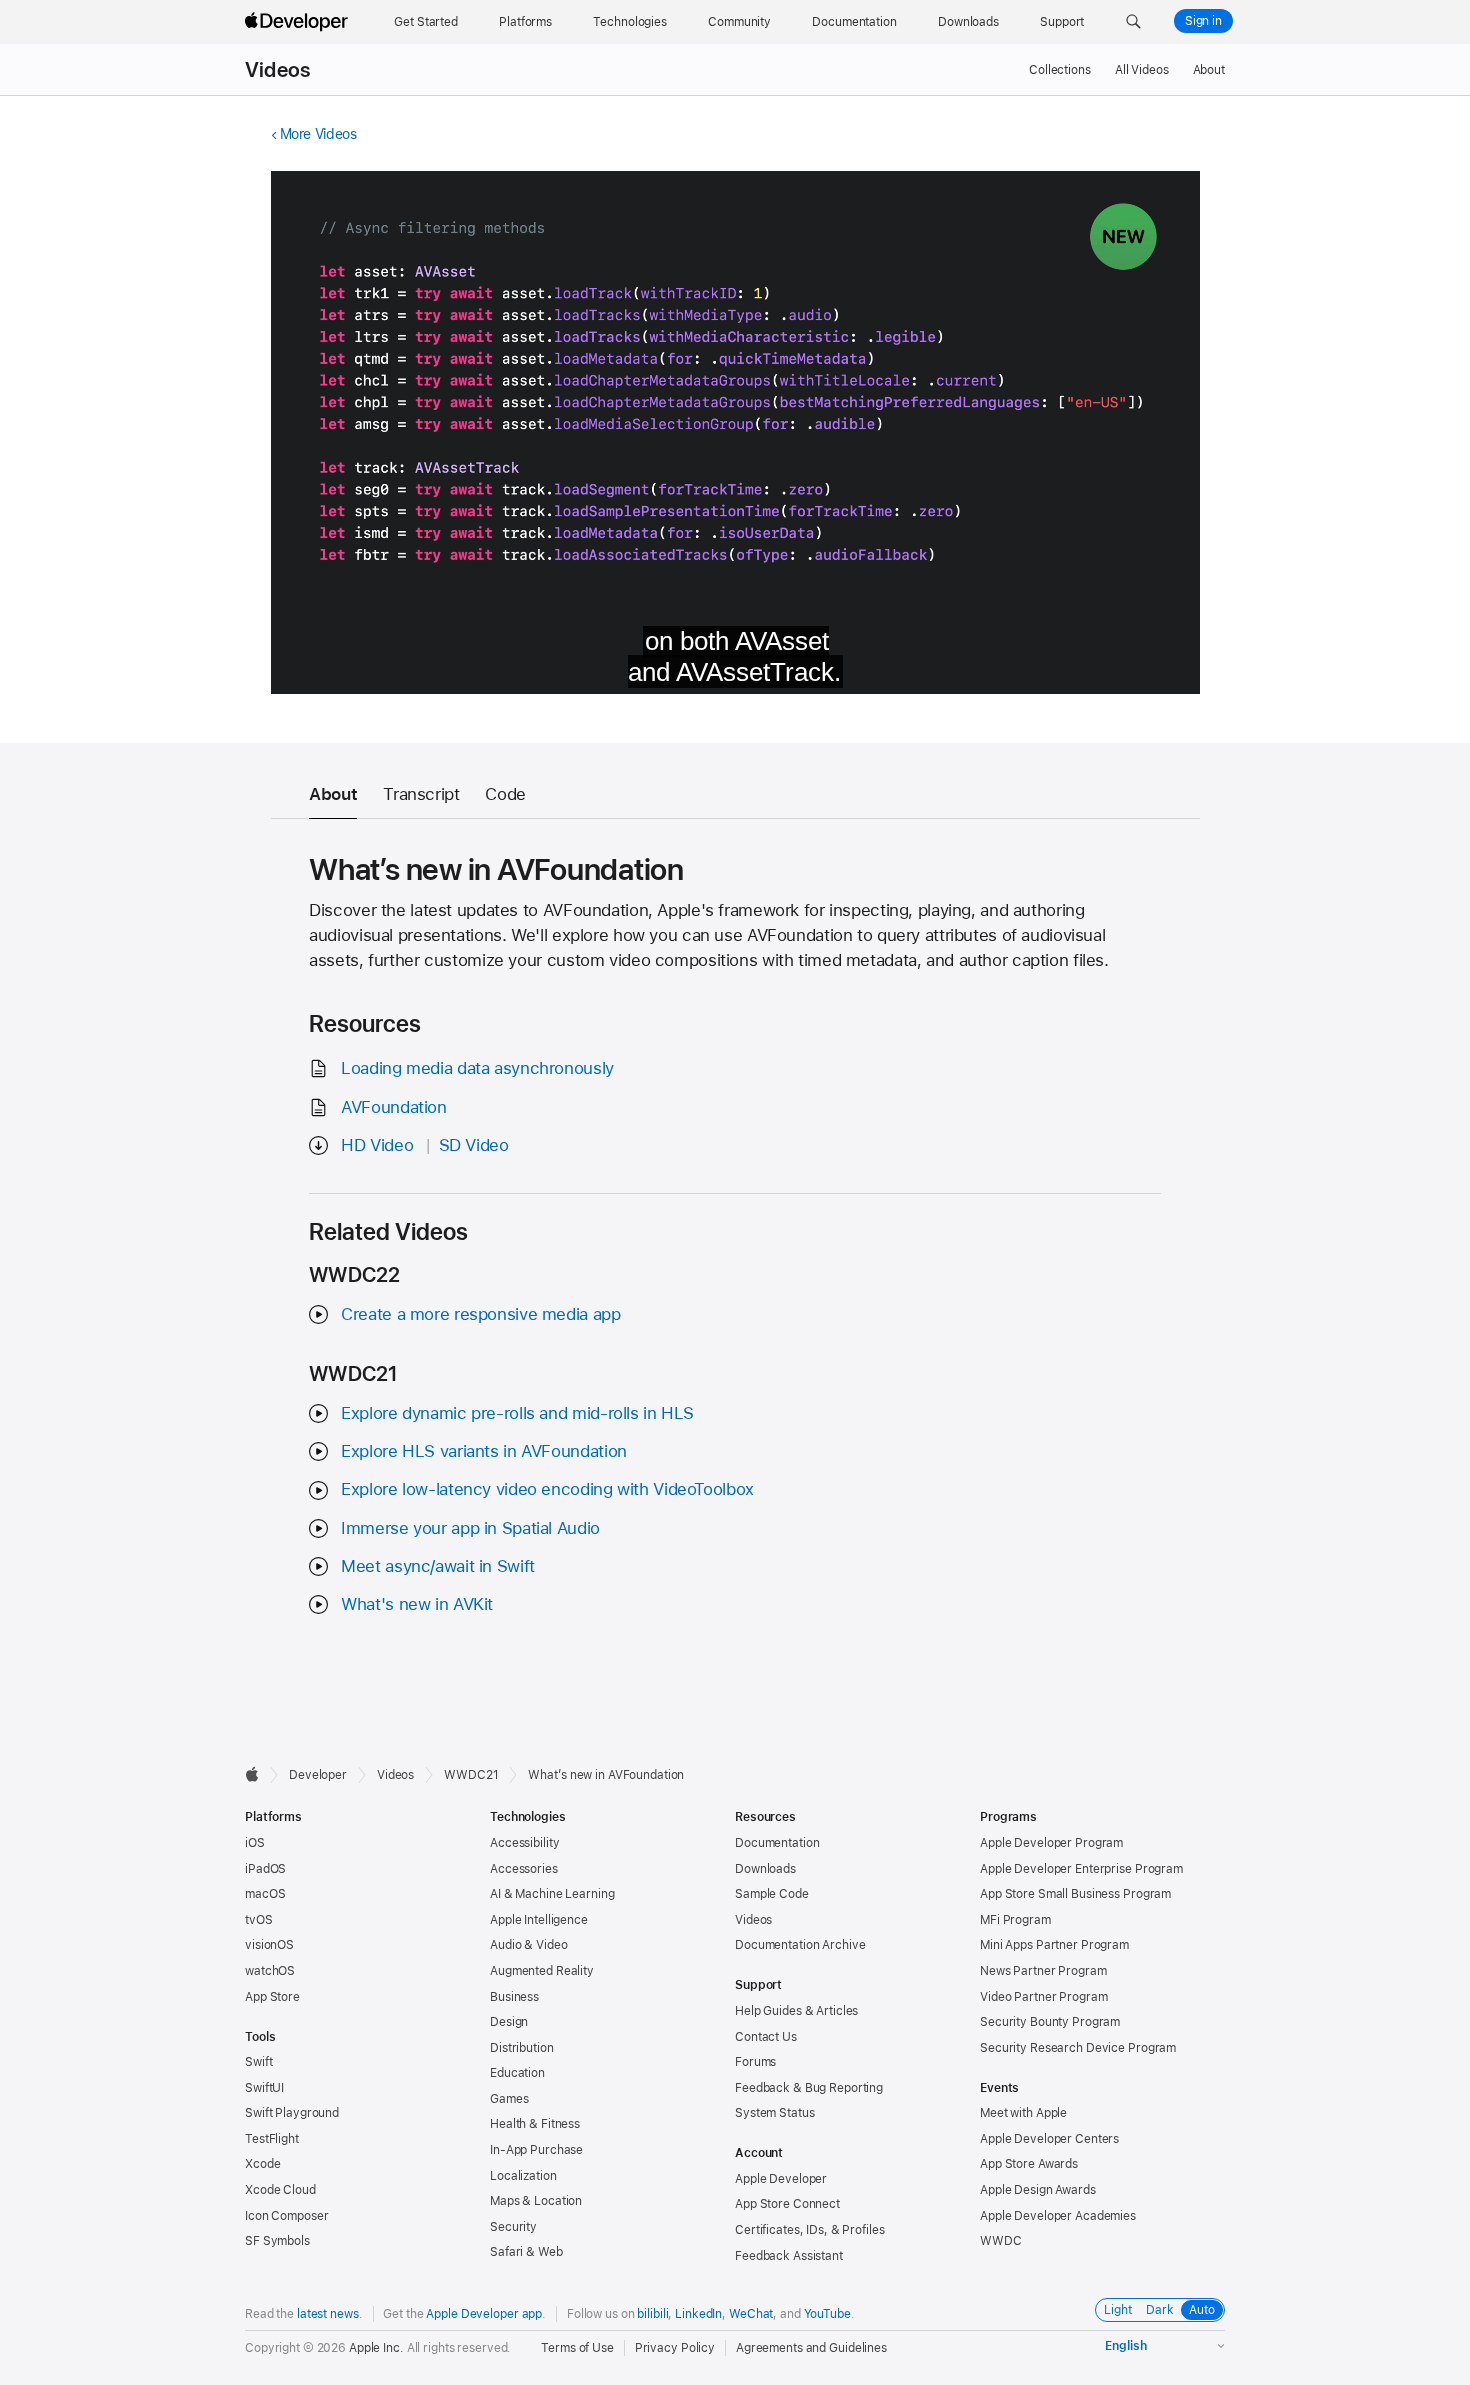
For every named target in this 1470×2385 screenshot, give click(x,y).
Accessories (524, 1869)
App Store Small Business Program (1075, 1894)
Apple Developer (781, 2179)
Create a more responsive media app (480, 1314)
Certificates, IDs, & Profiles (810, 2230)
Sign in (1203, 21)
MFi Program (1015, 1920)
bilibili (652, 2314)
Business (514, 1997)
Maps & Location (536, 2201)
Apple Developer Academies (1058, 2216)
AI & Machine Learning (552, 1894)
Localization (523, 2176)
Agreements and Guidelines (811, 2348)
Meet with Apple (1023, 2113)
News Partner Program (1043, 1971)
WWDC (1001, 2241)
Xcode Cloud (280, 2190)
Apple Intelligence (539, 1920)
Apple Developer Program (1051, 1843)
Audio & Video (528, 1945)
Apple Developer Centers (1049, 2139)
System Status (774, 2113)
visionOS (269, 1945)
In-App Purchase (536, 2150)
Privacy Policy (675, 2348)
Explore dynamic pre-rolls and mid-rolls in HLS (517, 1413)
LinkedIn (698, 2314)
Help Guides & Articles (796, 2011)
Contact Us (766, 2037)
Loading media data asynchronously (477, 1068)
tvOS (259, 1920)
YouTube (827, 2314)
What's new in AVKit (417, 1604)
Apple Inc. (376, 2348)
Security (513, 2227)
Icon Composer (286, 2216)
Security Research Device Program (1078, 2048)
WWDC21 (471, 1775)
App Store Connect (787, 2204)
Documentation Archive (800, 1945)
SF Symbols (277, 2241)
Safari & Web (526, 2252)
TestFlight (272, 2139)
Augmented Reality (542, 1971)
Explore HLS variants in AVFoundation (484, 1451)
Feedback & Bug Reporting (809, 2088)
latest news (328, 2314)
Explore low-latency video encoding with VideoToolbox (547, 1489)
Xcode (262, 2164)
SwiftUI (264, 2088)
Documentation (777, 1843)
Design (509, 2022)
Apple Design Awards (1038, 2190)
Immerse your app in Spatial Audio (470, 1528)
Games (509, 2099)
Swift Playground (292, 2113)
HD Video (377, 1145)
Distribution (522, 2048)
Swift (258, 2062)
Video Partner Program (1043, 1997)
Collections (1060, 70)
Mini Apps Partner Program (1054, 1945)
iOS (255, 1843)
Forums (755, 2062)
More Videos (318, 134)
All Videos (1142, 70)
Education (517, 2073)
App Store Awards (1029, 2164)
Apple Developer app (484, 2314)
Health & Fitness (535, 2124)
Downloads (765, 1869)
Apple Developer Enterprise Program (1081, 1869)
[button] (1133, 22)
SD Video (474, 1145)
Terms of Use (577, 2348)
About (1209, 70)
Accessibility (524, 1843)
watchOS (270, 1971)
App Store (272, 1997)
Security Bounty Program (1050, 2022)
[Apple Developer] (299, 22)
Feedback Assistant (789, 2256)
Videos (277, 70)
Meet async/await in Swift (438, 1566)
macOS (265, 1894)
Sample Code (772, 1894)
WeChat (751, 2314)
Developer (318, 1775)
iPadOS (265, 1869)
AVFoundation (394, 1107)
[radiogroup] (1160, 2310)
